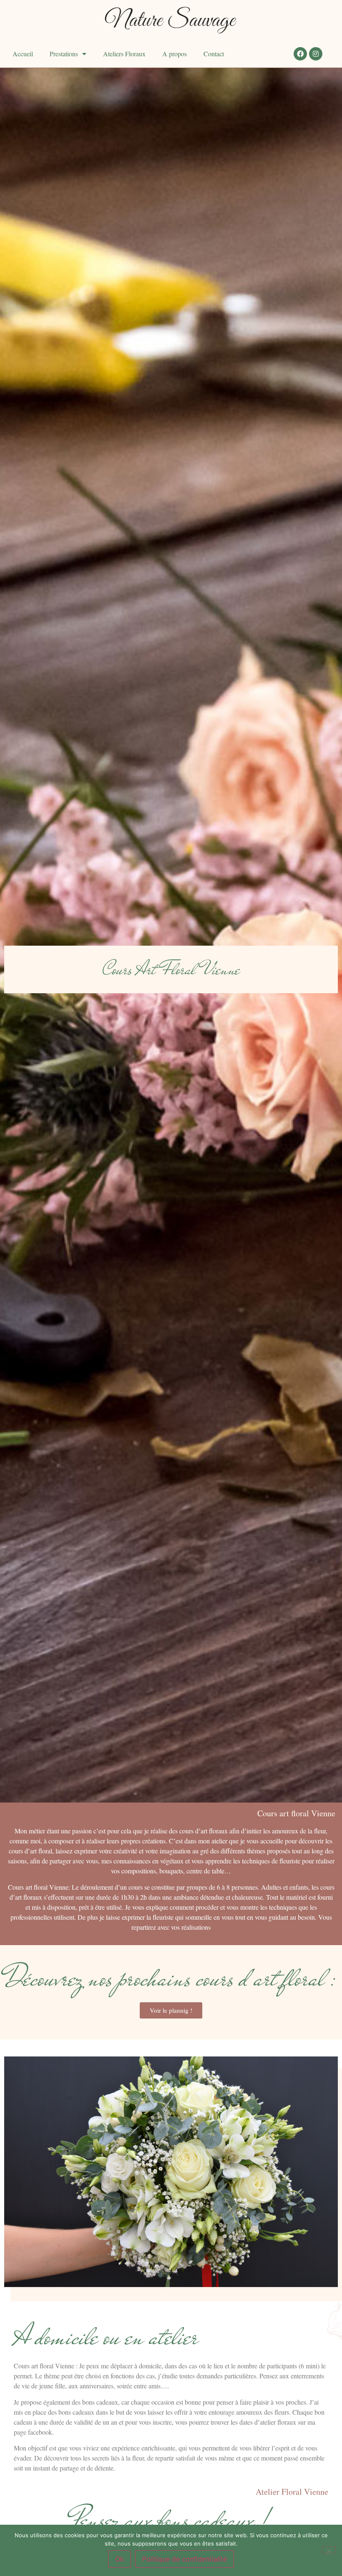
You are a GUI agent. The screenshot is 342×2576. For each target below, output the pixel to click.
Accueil (23, 54)
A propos (175, 54)
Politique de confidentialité (185, 2559)
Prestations (64, 54)
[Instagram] (316, 54)
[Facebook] (300, 54)
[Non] (329, 2550)
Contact (214, 54)
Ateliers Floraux (124, 54)
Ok (119, 2559)
